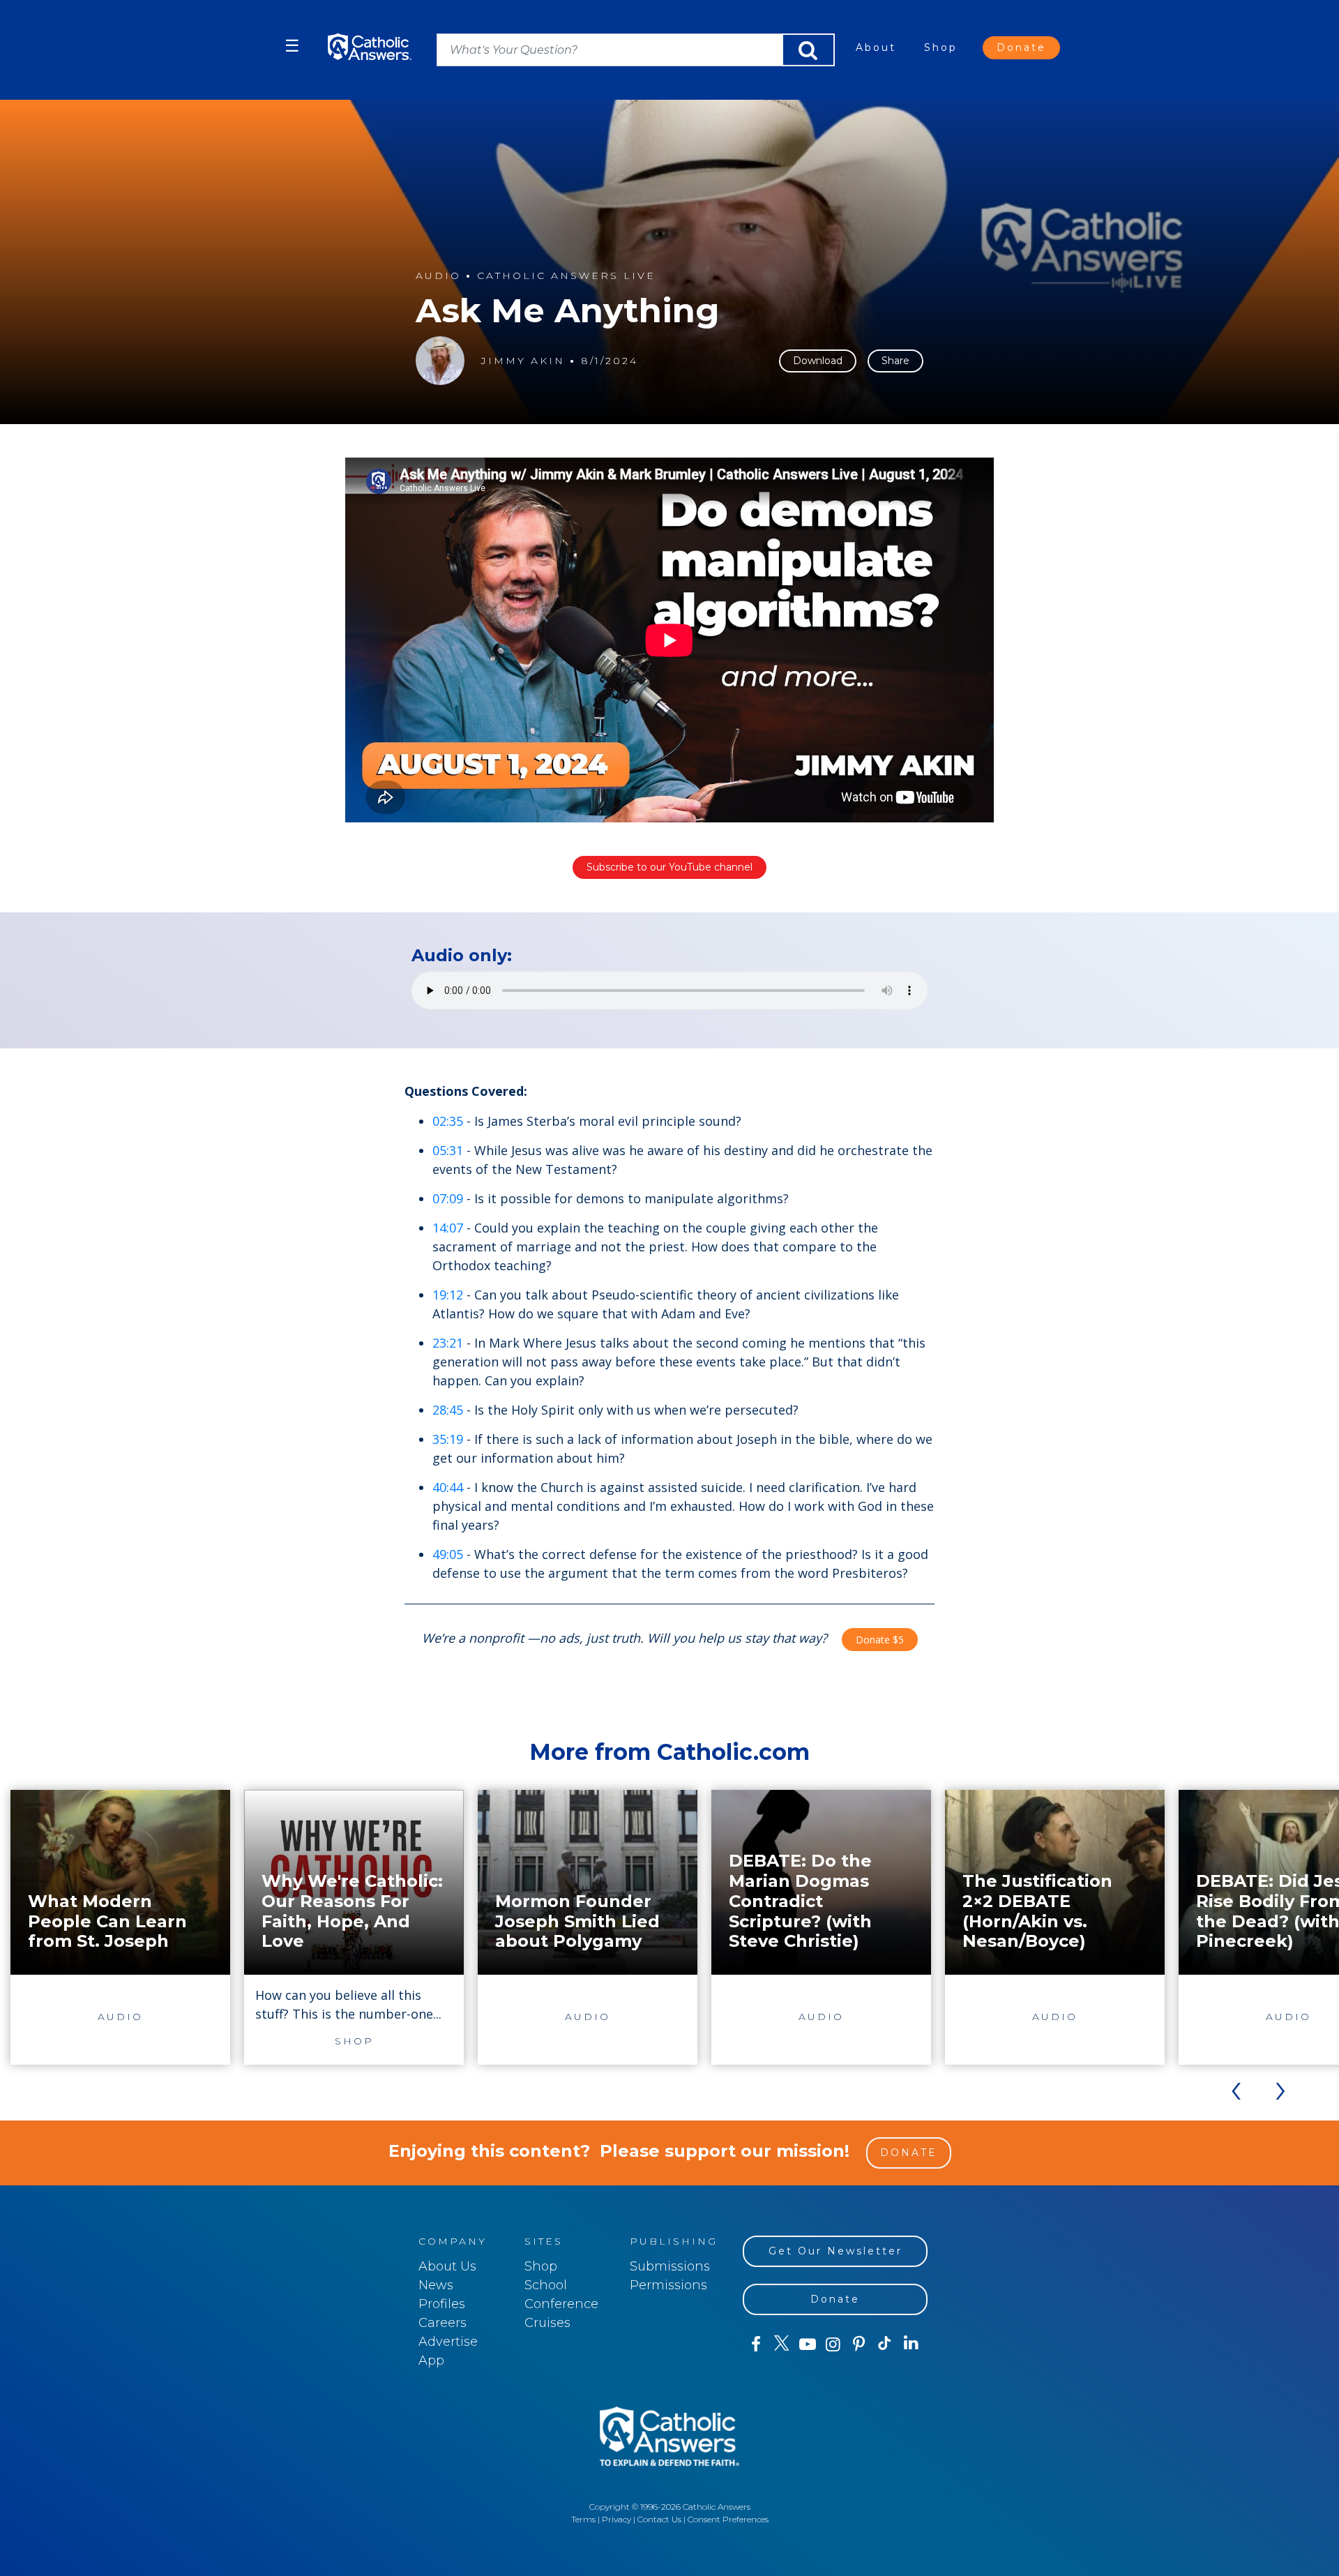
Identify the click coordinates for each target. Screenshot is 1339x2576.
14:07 (448, 1228)
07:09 (448, 1198)
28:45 (448, 1410)
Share (895, 361)
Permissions (668, 2285)
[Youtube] (807, 2344)
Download (818, 361)
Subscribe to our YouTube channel (669, 867)
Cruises (547, 2323)
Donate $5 (880, 1640)
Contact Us (659, 2519)
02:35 (448, 1121)
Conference (561, 2304)
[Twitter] (781, 2344)
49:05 (448, 1554)
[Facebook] (756, 2344)
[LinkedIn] (911, 2344)
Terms (583, 2519)
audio (438, 276)
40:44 (448, 1487)
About (876, 47)
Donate (1021, 47)
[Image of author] (440, 361)
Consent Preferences (728, 2519)
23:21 (448, 1343)
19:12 (448, 1295)
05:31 (448, 1150)
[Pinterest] (859, 2344)
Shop (941, 47)
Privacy (616, 2519)
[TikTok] (885, 2344)
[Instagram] (833, 2344)
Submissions (670, 2266)
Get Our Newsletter (835, 2251)
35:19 (448, 1439)
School (546, 2285)
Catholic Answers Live (566, 276)
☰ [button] (292, 46)
